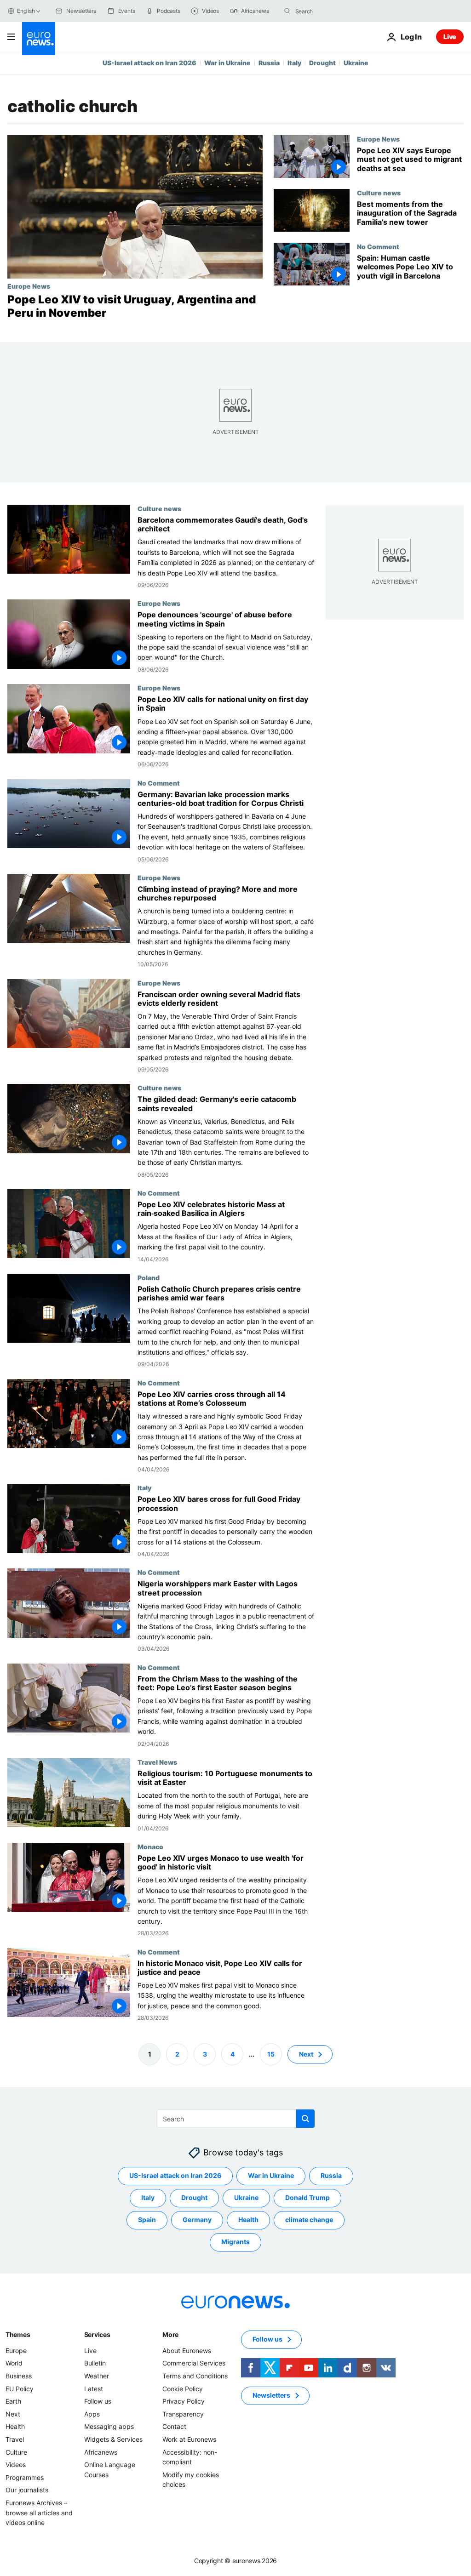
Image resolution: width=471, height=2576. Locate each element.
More (170, 2334)
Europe (16, 2351)
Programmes (25, 2477)
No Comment (378, 246)
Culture (16, 2452)
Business (19, 2376)
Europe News (29, 286)
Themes (18, 2334)
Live (450, 37)
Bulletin (95, 2363)
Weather (97, 2376)
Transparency (183, 2414)
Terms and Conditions (195, 2376)
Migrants (235, 2242)
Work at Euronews (189, 2439)
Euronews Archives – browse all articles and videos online (39, 2513)
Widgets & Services (113, 2439)
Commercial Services (194, 2363)
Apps (92, 2414)
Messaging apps (109, 2427)
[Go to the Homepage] (39, 39)
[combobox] (334, 11)
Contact (174, 2427)
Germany (197, 2220)
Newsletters (271, 2396)
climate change (309, 2220)
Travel (15, 2439)
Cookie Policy (183, 2389)
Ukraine (356, 63)
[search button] (287, 11)
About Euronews (187, 2351)
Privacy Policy (184, 2402)
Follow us (98, 2402)
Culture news (379, 193)
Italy (294, 63)
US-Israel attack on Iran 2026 (149, 63)
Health (248, 2220)
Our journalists (27, 2490)
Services (97, 2334)
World (14, 2363)
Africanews (101, 2452)
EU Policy (20, 2389)
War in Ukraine (227, 63)
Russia (269, 63)
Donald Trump (307, 2198)
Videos (16, 2465)
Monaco (150, 1847)
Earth (13, 2402)
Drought (322, 63)
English (26, 11)
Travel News (157, 1762)
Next (306, 2054)
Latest (94, 2389)
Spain (147, 2220)
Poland (149, 1277)
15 (271, 2054)
